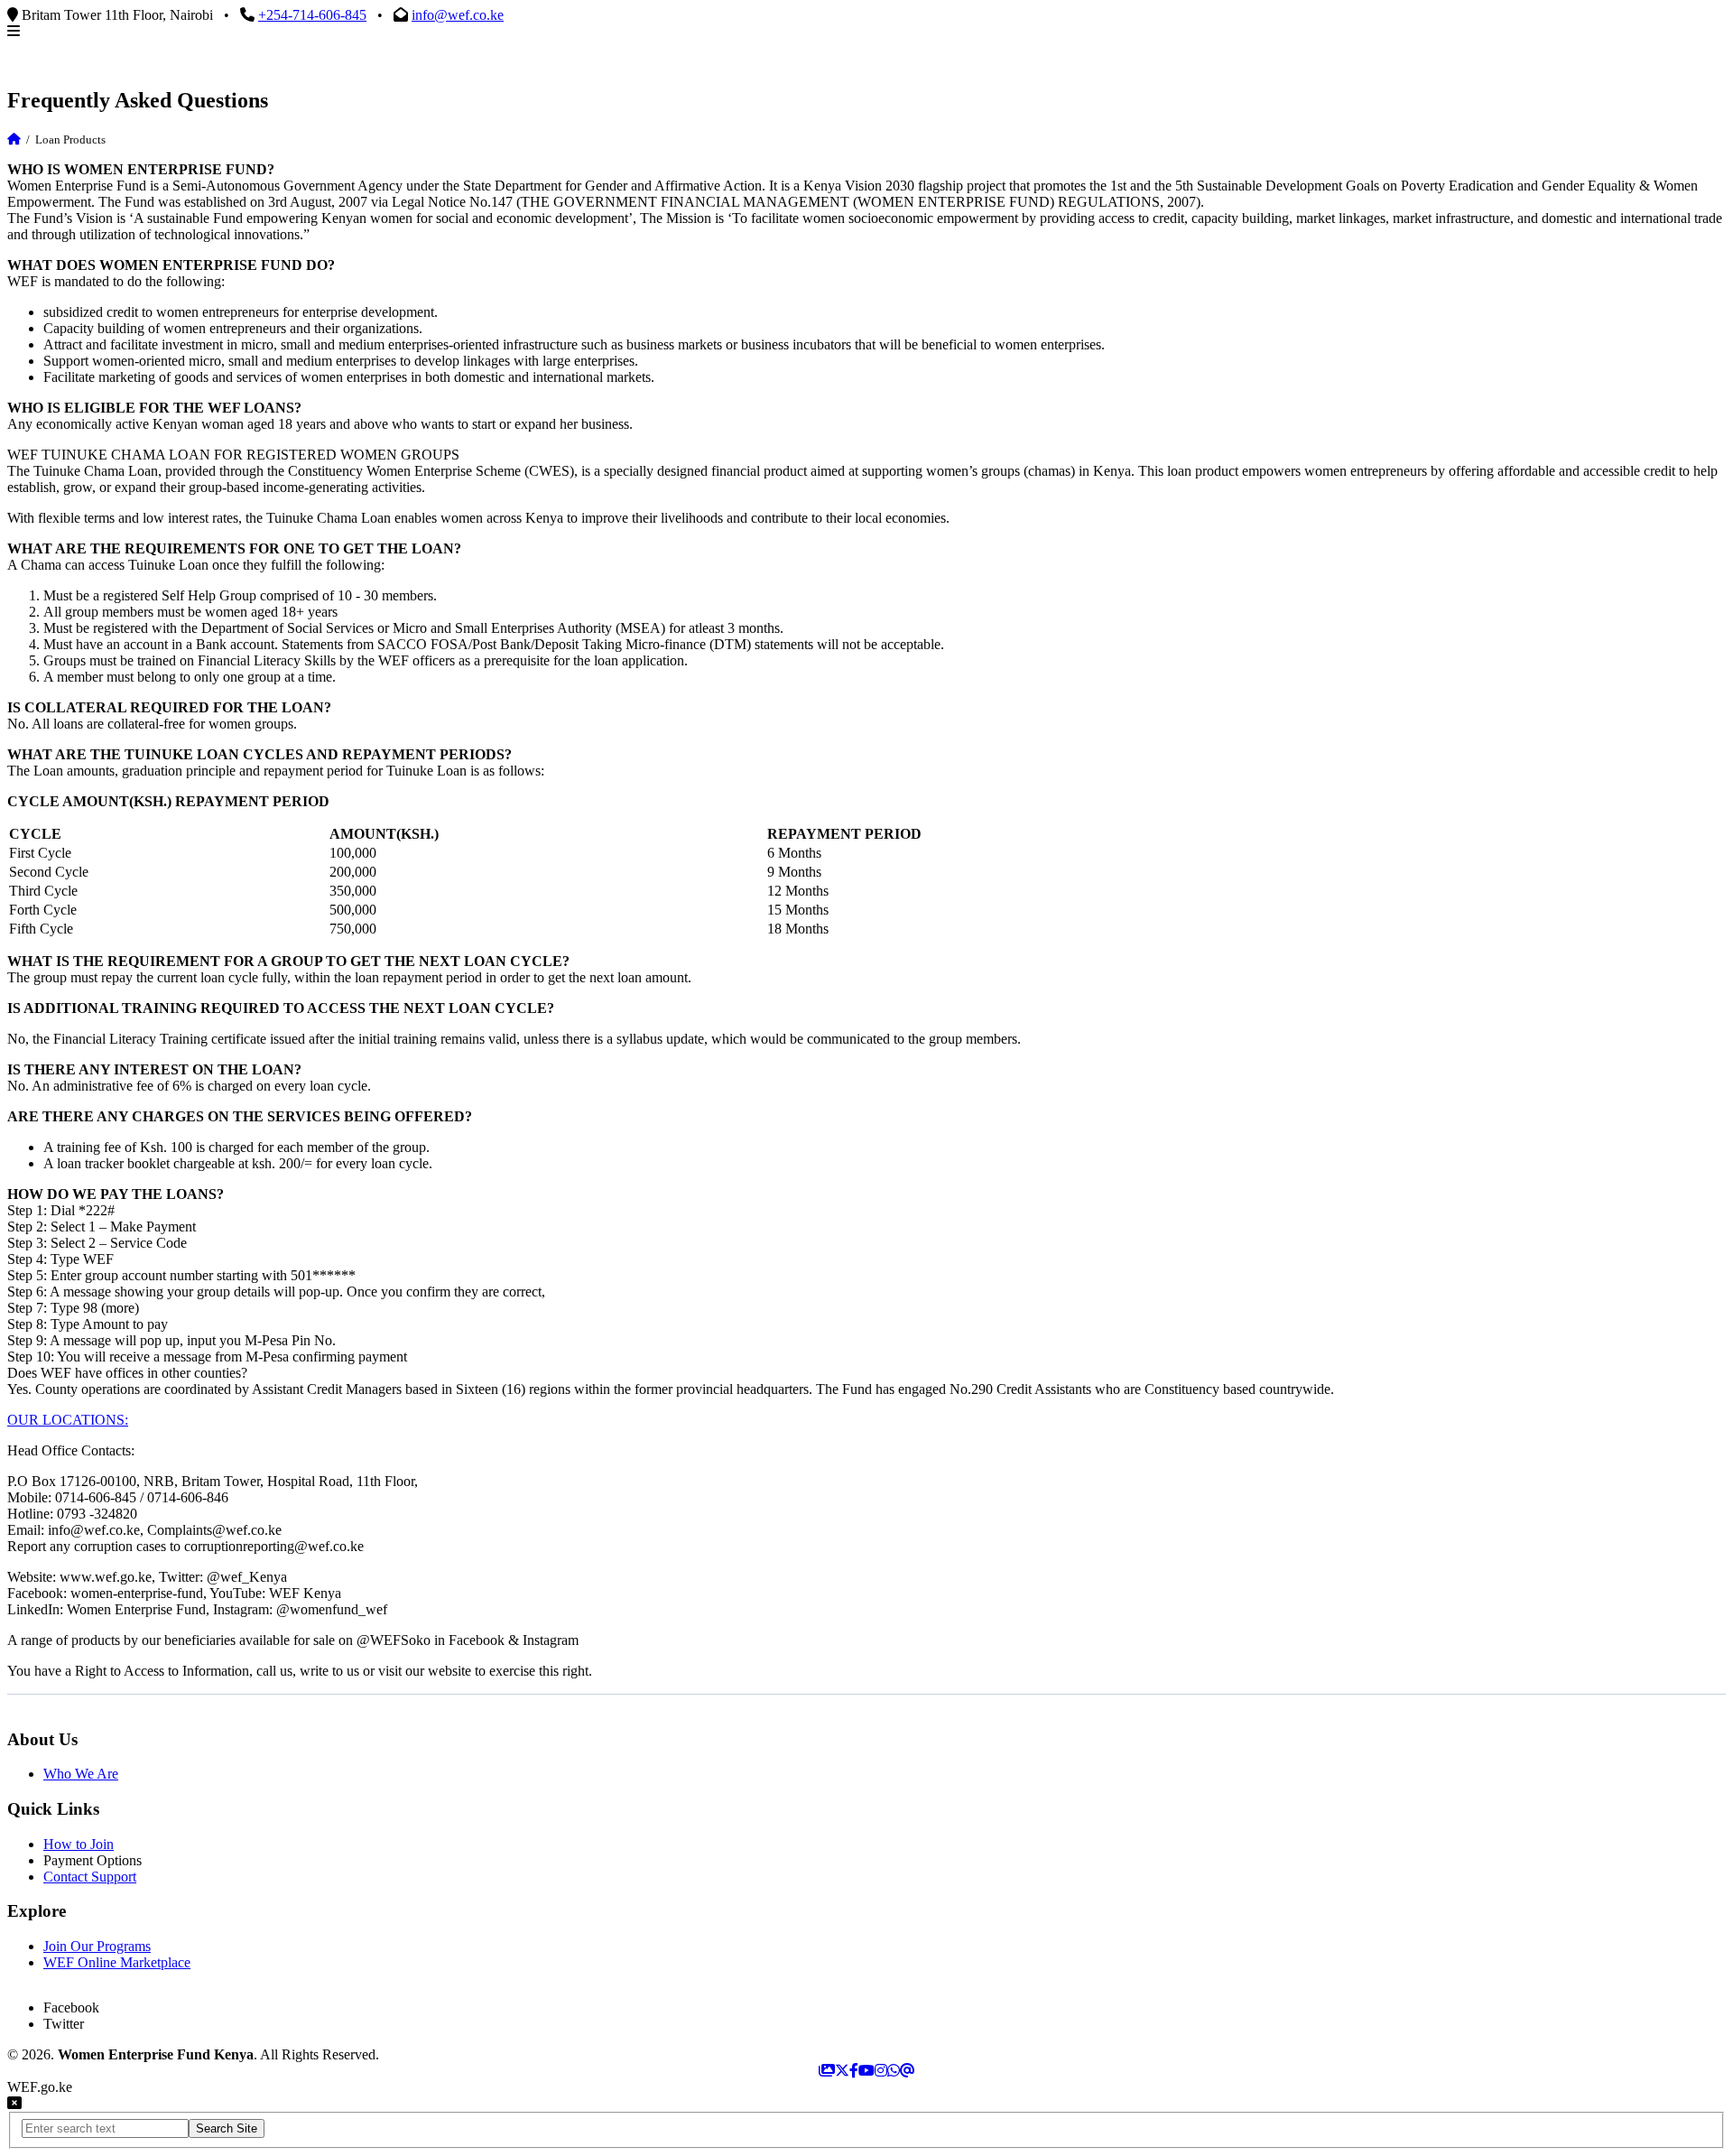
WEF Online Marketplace (117, 1962)
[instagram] (881, 2071)
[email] (907, 2071)
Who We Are (81, 1774)
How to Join (79, 1844)
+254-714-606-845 (312, 15)
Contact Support (90, 1877)
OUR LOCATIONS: (68, 1420)
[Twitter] (842, 2071)
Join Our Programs (97, 1946)
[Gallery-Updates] (827, 2071)
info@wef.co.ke (458, 15)
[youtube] (866, 2071)
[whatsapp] (894, 2071)
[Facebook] (854, 2071)
